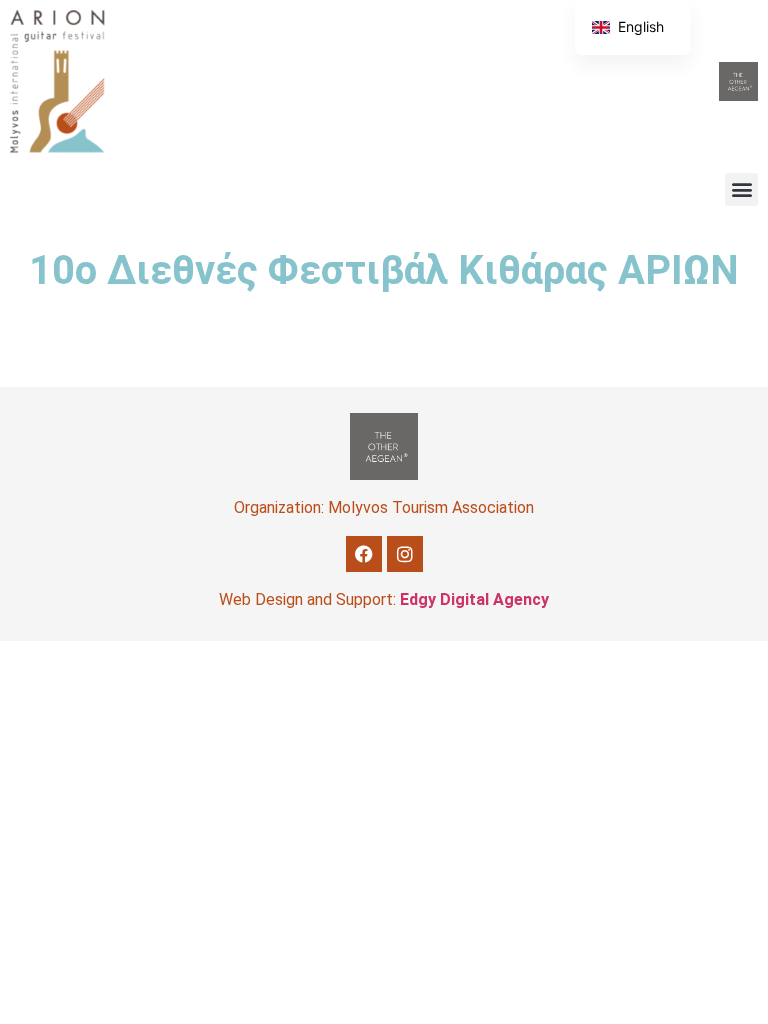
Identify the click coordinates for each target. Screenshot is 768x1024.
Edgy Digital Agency (474, 599)
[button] (741, 189)
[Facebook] (364, 554)
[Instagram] (405, 554)
